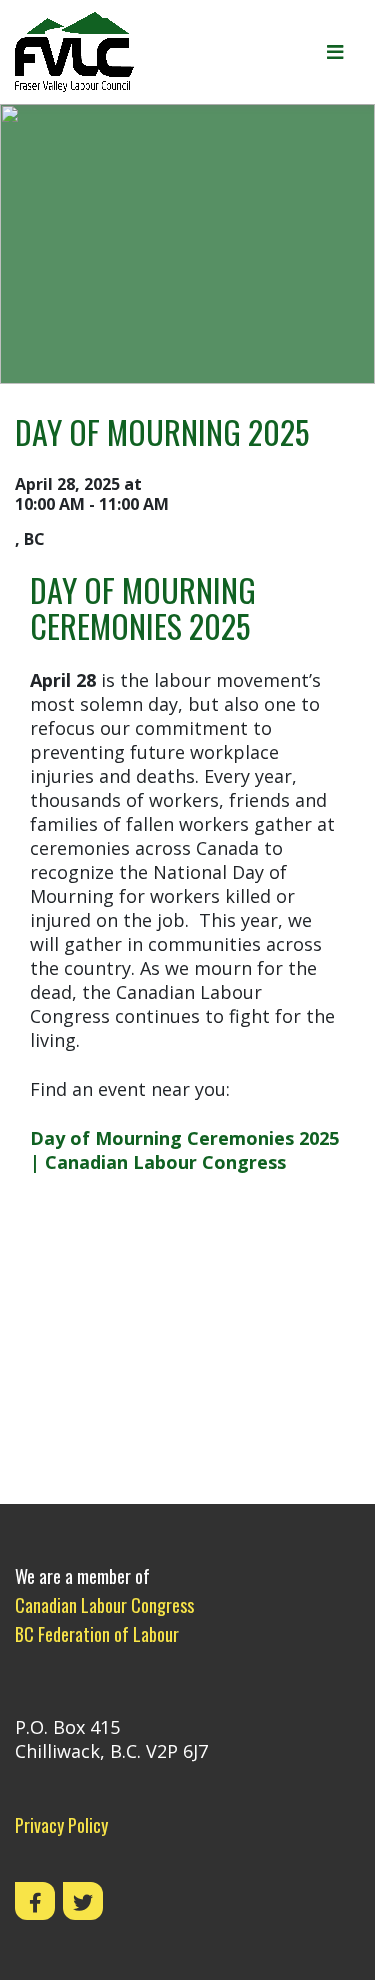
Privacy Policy (61, 1825)
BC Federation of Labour (97, 1634)
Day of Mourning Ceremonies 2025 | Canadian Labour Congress (184, 1150)
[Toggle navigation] (335, 52)
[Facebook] (35, 1901)
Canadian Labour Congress (104, 1605)
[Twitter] (83, 1901)
